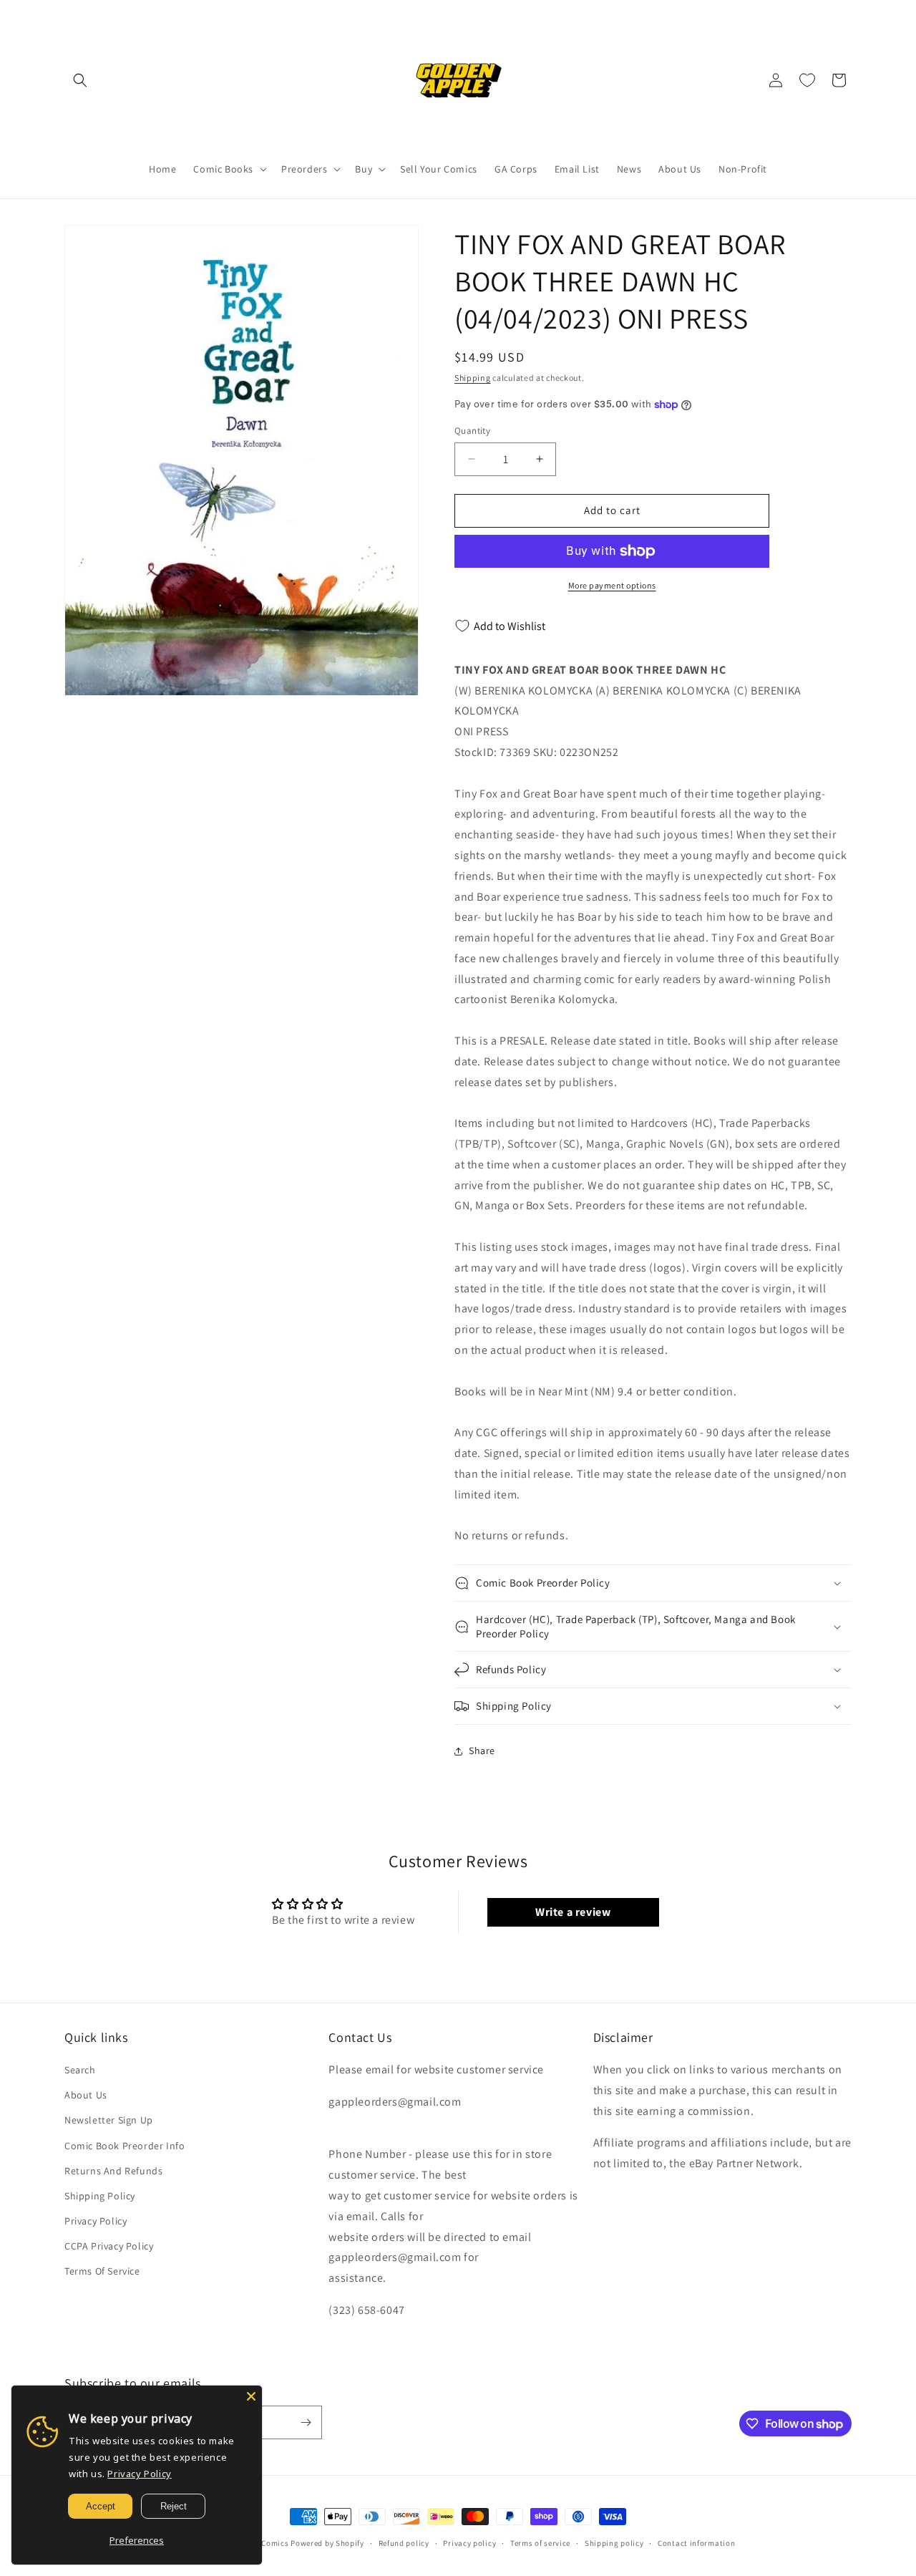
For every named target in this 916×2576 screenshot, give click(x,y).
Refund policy (404, 2543)
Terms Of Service (102, 2271)
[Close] (251, 2396)
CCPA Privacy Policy (109, 2246)
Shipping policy (614, 2543)
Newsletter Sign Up (109, 2120)
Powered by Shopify (327, 2543)
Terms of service (540, 2543)
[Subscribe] (306, 2422)
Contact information (696, 2543)
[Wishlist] (807, 80)
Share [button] (482, 1751)
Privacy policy (469, 2543)
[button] (80, 80)
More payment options (612, 585)
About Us (86, 2095)
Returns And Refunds (113, 2171)
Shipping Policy (100, 2196)
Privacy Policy (96, 2221)
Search (80, 2070)
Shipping (473, 378)
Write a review (573, 1912)
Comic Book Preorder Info (125, 2146)
